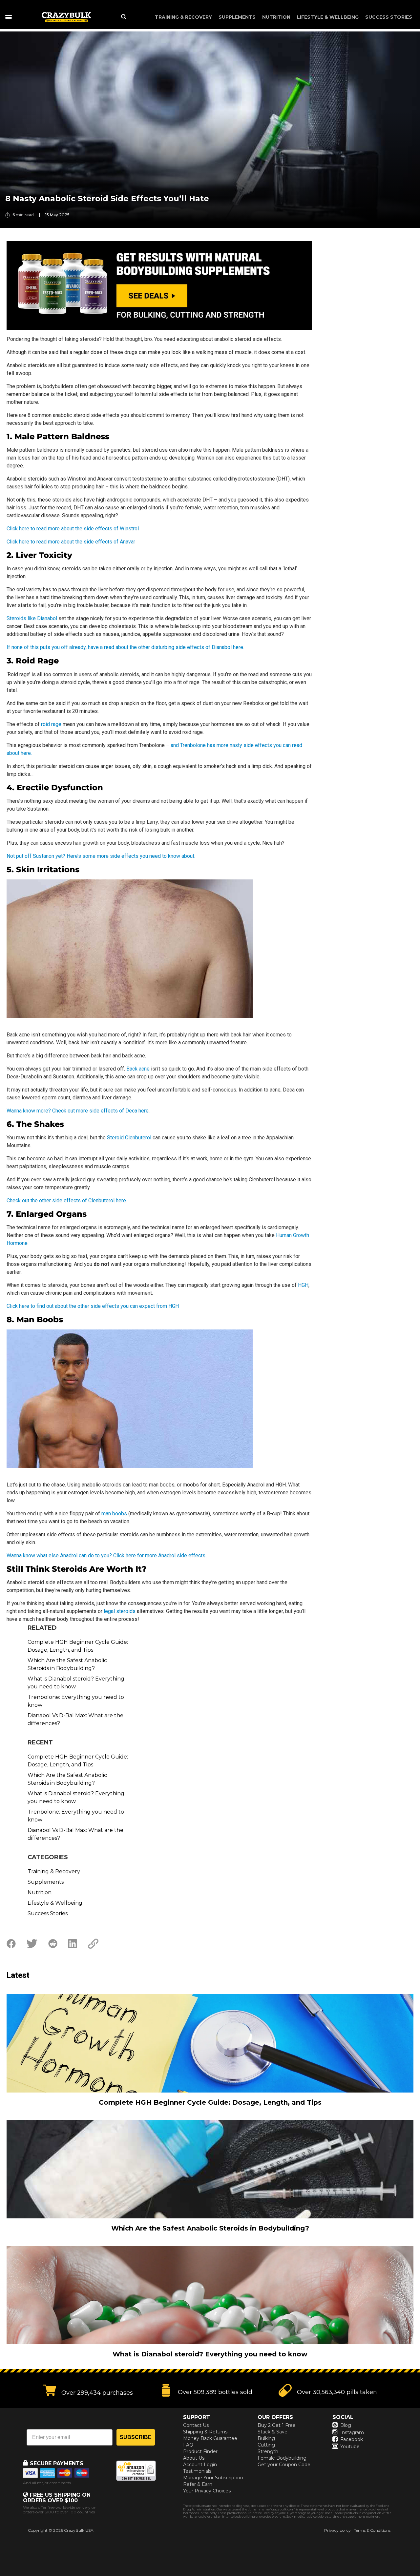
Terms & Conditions (372, 2530)
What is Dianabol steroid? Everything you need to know (76, 1683)
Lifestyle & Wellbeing (328, 17)
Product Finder (200, 2451)
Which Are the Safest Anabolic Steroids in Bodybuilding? (67, 1664)
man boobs (114, 1514)
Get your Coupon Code (284, 2465)
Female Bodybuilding (282, 2458)
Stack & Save (273, 2432)
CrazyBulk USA (79, 2530)
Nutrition (276, 17)
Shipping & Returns (205, 2432)
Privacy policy (337, 2530)
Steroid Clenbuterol (129, 1138)
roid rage (51, 724)
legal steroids (120, 1611)
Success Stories (389, 17)
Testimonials (197, 2471)
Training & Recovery (183, 17)
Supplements (237, 17)
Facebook (352, 2439)
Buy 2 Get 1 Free (277, 2425)
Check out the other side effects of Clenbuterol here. (67, 1200)
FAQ (188, 2445)
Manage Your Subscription (213, 2478)
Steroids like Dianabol (32, 618)
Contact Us (196, 2425)
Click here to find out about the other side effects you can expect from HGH (93, 1306)
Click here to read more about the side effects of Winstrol (73, 529)
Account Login (200, 2465)
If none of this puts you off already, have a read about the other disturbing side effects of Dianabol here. (125, 647)
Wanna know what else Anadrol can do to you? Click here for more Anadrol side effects (106, 1555)
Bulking (266, 2438)
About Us (194, 2458)
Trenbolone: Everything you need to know (76, 1701)
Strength (268, 2451)
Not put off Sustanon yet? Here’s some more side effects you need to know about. (101, 856)
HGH (303, 1285)
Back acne (138, 1069)
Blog (346, 2425)
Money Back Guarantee (210, 2438)
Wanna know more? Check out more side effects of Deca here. (78, 1111)
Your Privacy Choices (207, 2491)
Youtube (350, 2447)
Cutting (266, 2445)
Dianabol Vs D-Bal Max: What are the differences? (75, 1719)
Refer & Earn (198, 2484)
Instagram (352, 2432)
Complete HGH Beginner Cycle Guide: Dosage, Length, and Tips (78, 1646)
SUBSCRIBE (136, 2437)
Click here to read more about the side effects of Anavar (71, 542)
